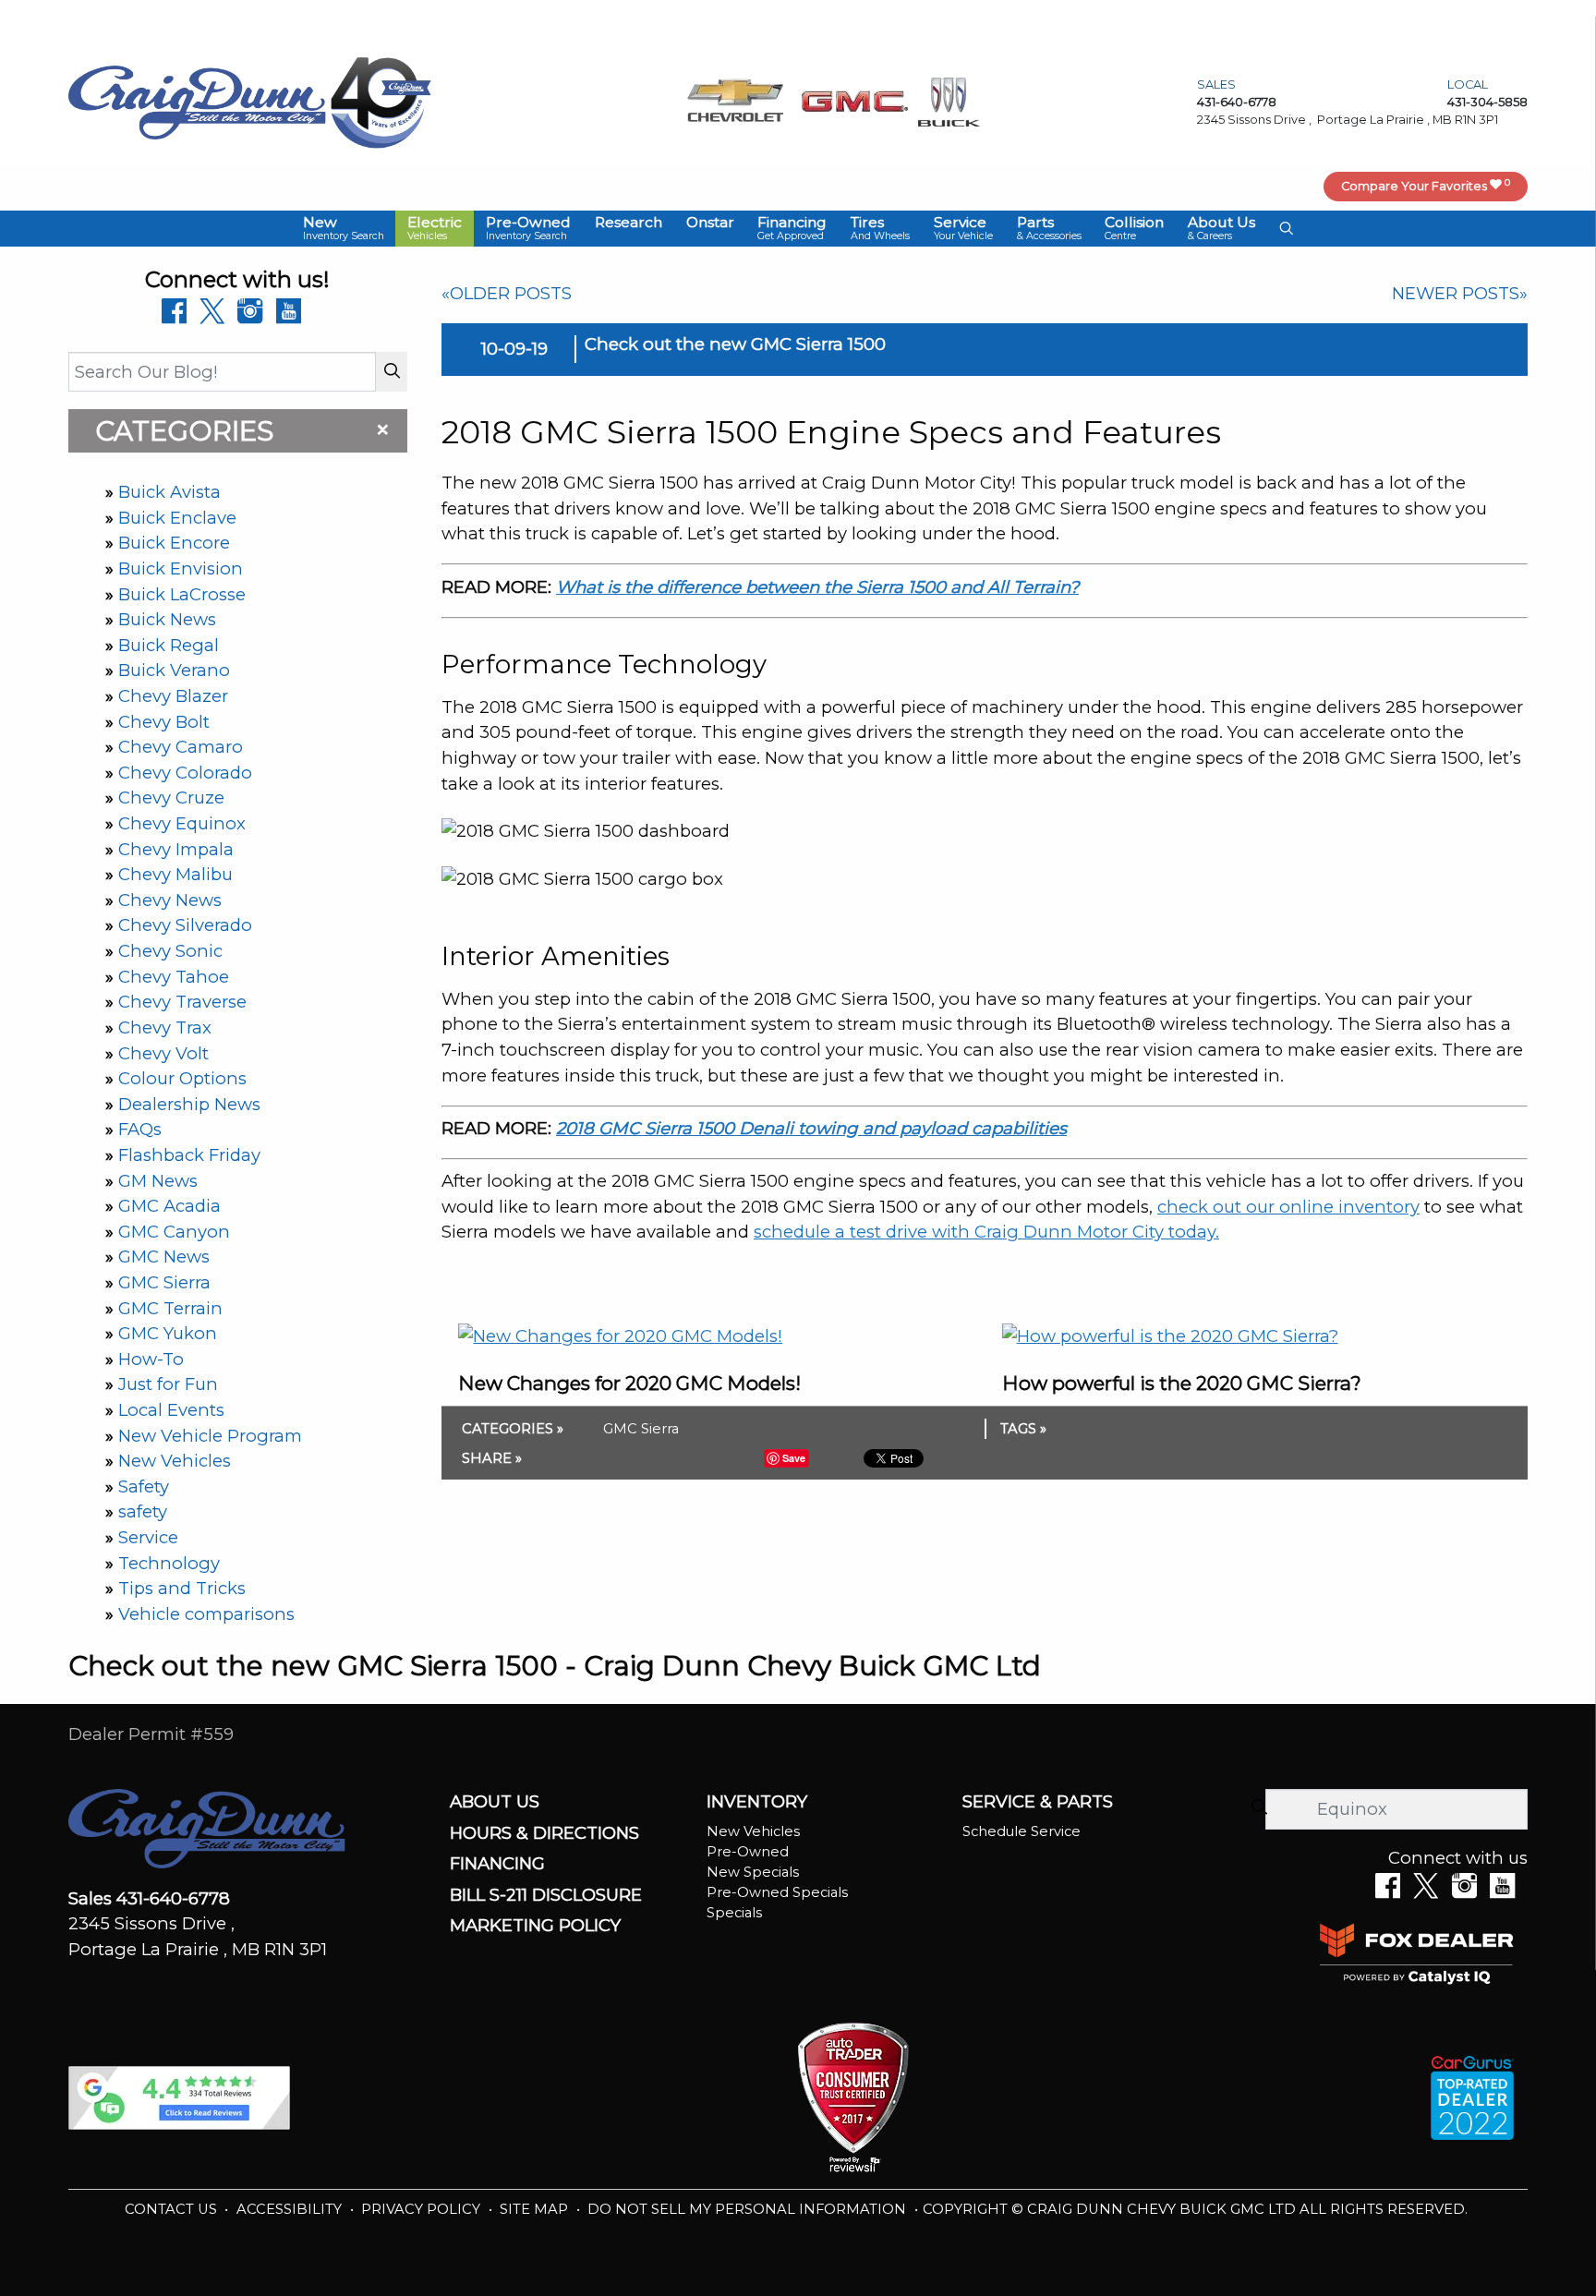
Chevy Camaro (181, 747)
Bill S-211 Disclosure (546, 1895)
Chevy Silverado (185, 925)
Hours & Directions (544, 1833)
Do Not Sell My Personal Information (749, 2209)
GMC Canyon (174, 1232)
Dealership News (189, 1104)
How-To (151, 1359)
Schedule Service (1022, 1831)
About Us (495, 1802)
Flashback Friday (189, 1155)
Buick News (167, 619)
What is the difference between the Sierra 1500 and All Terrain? (817, 587)
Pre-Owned (748, 1852)
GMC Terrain (170, 1308)
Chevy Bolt (164, 722)
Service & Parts (1038, 1802)
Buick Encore (174, 543)
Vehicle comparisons (206, 1614)
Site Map (536, 2209)
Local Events (171, 1410)
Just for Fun (168, 1384)
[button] (344, 229)
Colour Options (182, 1078)
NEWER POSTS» (1460, 293)
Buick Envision (181, 568)
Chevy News (170, 900)
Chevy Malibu (175, 874)
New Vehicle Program (210, 1436)
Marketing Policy (535, 1926)
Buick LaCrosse (182, 594)
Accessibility (291, 2209)
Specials (734, 1913)
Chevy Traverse (182, 1002)
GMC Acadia (169, 1206)
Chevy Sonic (170, 951)
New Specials (753, 1872)
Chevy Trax (165, 1027)
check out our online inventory (1288, 1207)
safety (143, 1511)
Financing (497, 1864)
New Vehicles (175, 1461)
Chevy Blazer (173, 696)
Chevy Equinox (182, 823)
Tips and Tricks (182, 1588)
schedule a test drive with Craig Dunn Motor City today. (986, 1232)
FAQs (140, 1129)
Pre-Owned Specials (777, 1892)
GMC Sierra (164, 1282)
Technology (169, 1563)
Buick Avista (169, 492)
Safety (144, 1486)
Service (148, 1537)
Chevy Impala (176, 849)
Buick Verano (174, 670)
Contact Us (173, 2209)
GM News (158, 1181)
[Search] (392, 372)
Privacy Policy (423, 2209)
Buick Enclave (177, 518)
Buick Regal (169, 645)
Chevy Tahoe (174, 977)
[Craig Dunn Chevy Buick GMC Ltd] (198, 101)
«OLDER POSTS (507, 293)
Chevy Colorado (185, 773)
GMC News (164, 1257)
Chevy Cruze (171, 798)
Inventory (757, 1802)
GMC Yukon (168, 1333)
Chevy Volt (163, 1053)
